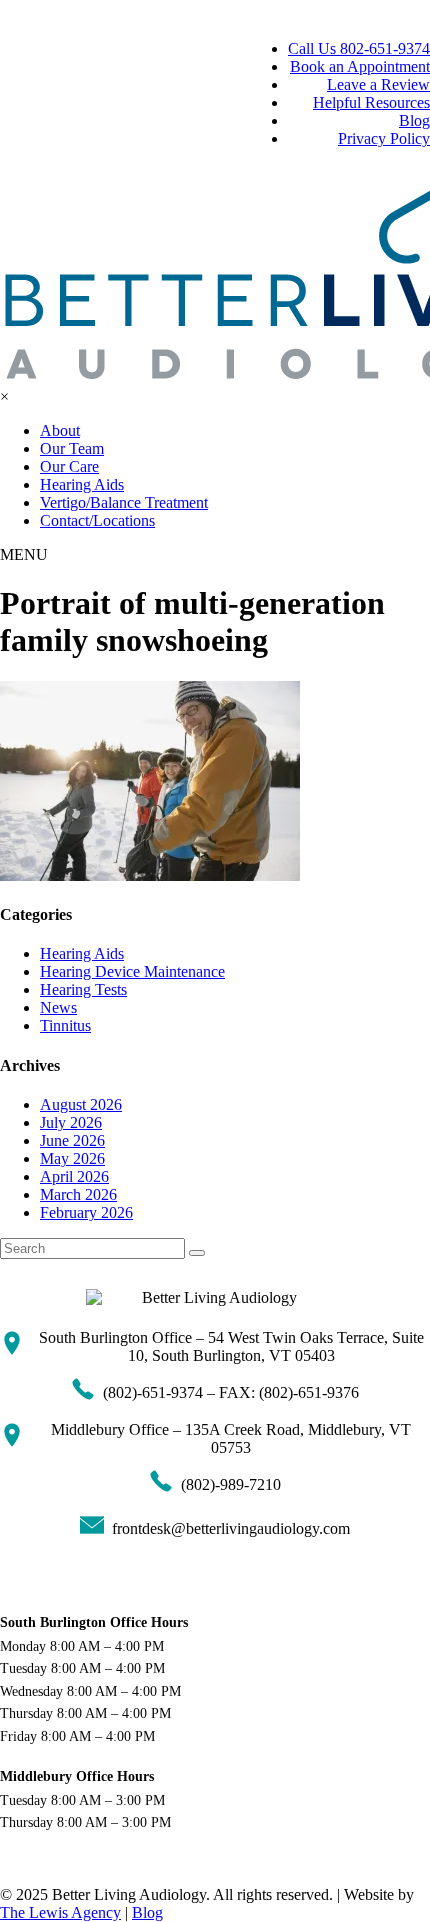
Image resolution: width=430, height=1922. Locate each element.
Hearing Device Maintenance (132, 971)
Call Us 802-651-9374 (359, 48)
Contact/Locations (97, 520)
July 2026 (71, 1122)
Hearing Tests (83, 989)
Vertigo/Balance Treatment (124, 502)
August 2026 (81, 1104)
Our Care (69, 466)
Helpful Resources (371, 102)
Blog (414, 120)
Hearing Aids (82, 484)
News (58, 1007)
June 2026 (72, 1140)
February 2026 (86, 1212)
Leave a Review (378, 84)
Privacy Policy (384, 138)
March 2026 (78, 1194)
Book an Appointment (360, 66)
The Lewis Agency (60, 1912)
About (60, 430)
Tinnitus (65, 1025)
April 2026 (74, 1176)
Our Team (72, 448)
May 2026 (72, 1158)
